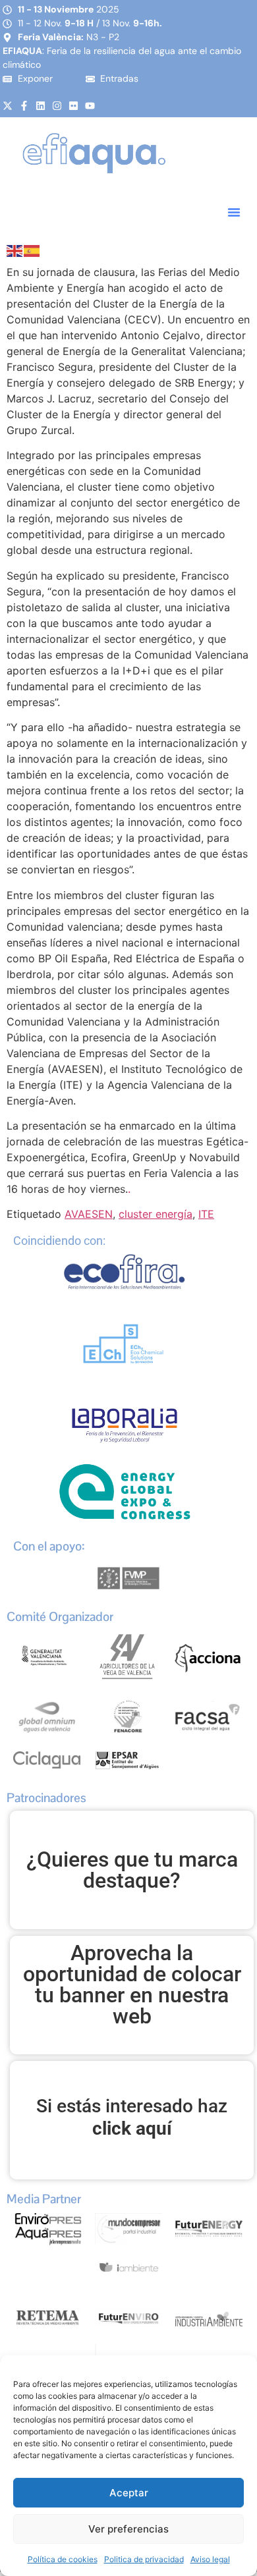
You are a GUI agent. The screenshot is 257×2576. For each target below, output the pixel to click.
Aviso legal (210, 2559)
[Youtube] (90, 106)
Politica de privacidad (144, 2559)
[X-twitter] (8, 106)
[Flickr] (73, 106)
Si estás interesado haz (132, 2117)
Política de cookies (63, 2559)
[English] (15, 250)
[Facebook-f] (24, 106)
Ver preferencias (128, 2529)
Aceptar (129, 2493)
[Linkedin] (41, 106)
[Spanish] (32, 250)
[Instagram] (57, 106)
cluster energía (156, 1214)
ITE (206, 1214)
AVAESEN (89, 1214)
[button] (234, 212)
